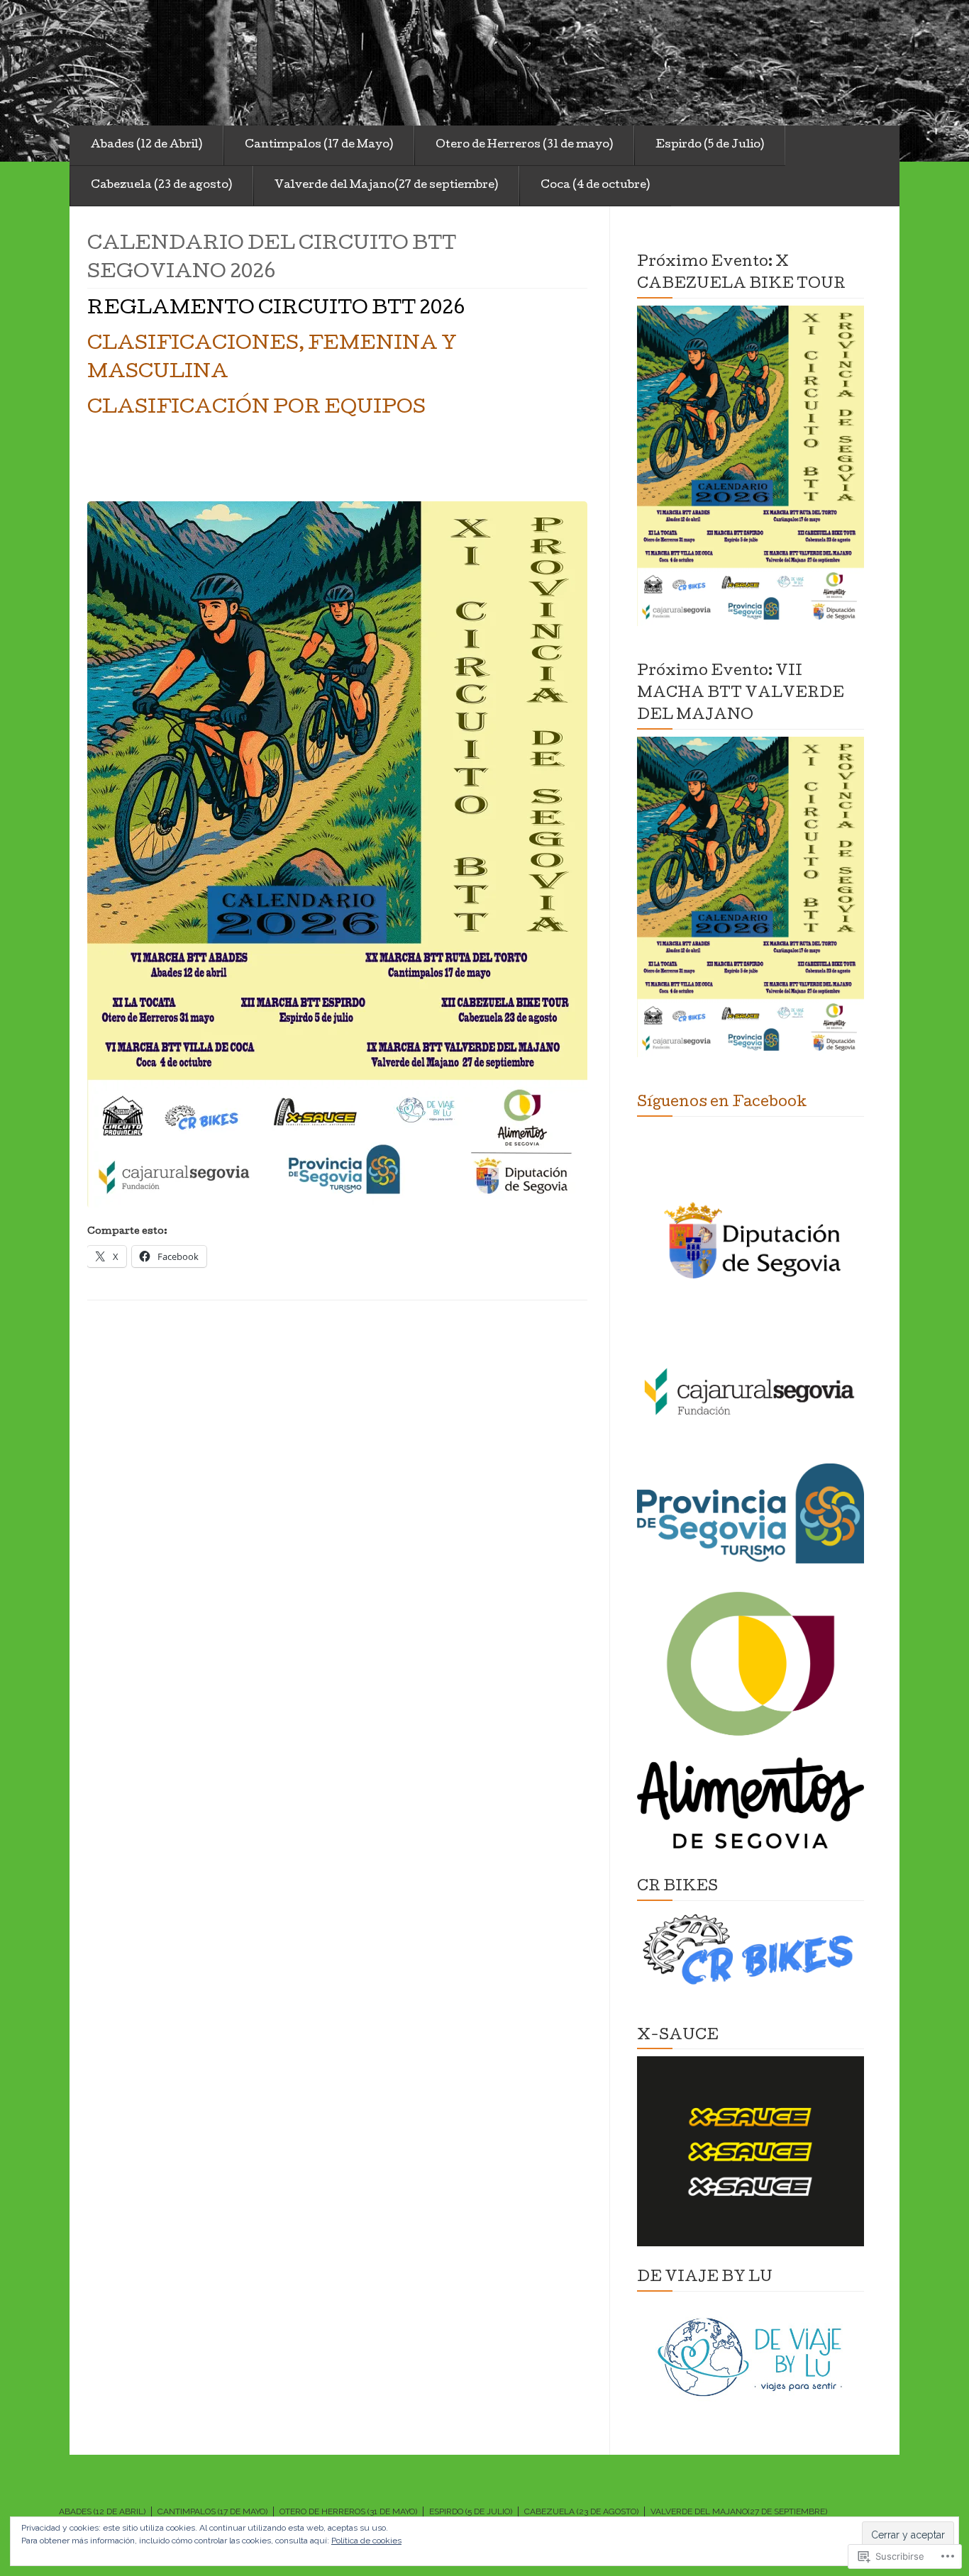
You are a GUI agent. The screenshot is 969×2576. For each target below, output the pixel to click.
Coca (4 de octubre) (595, 186)
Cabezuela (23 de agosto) (161, 186)
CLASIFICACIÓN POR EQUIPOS (256, 409)
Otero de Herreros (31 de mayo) (524, 145)
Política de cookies (366, 2541)
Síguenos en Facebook (722, 1103)
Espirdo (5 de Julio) (710, 145)
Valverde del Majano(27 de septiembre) (386, 186)
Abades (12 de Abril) (146, 145)
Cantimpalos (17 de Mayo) (319, 145)
